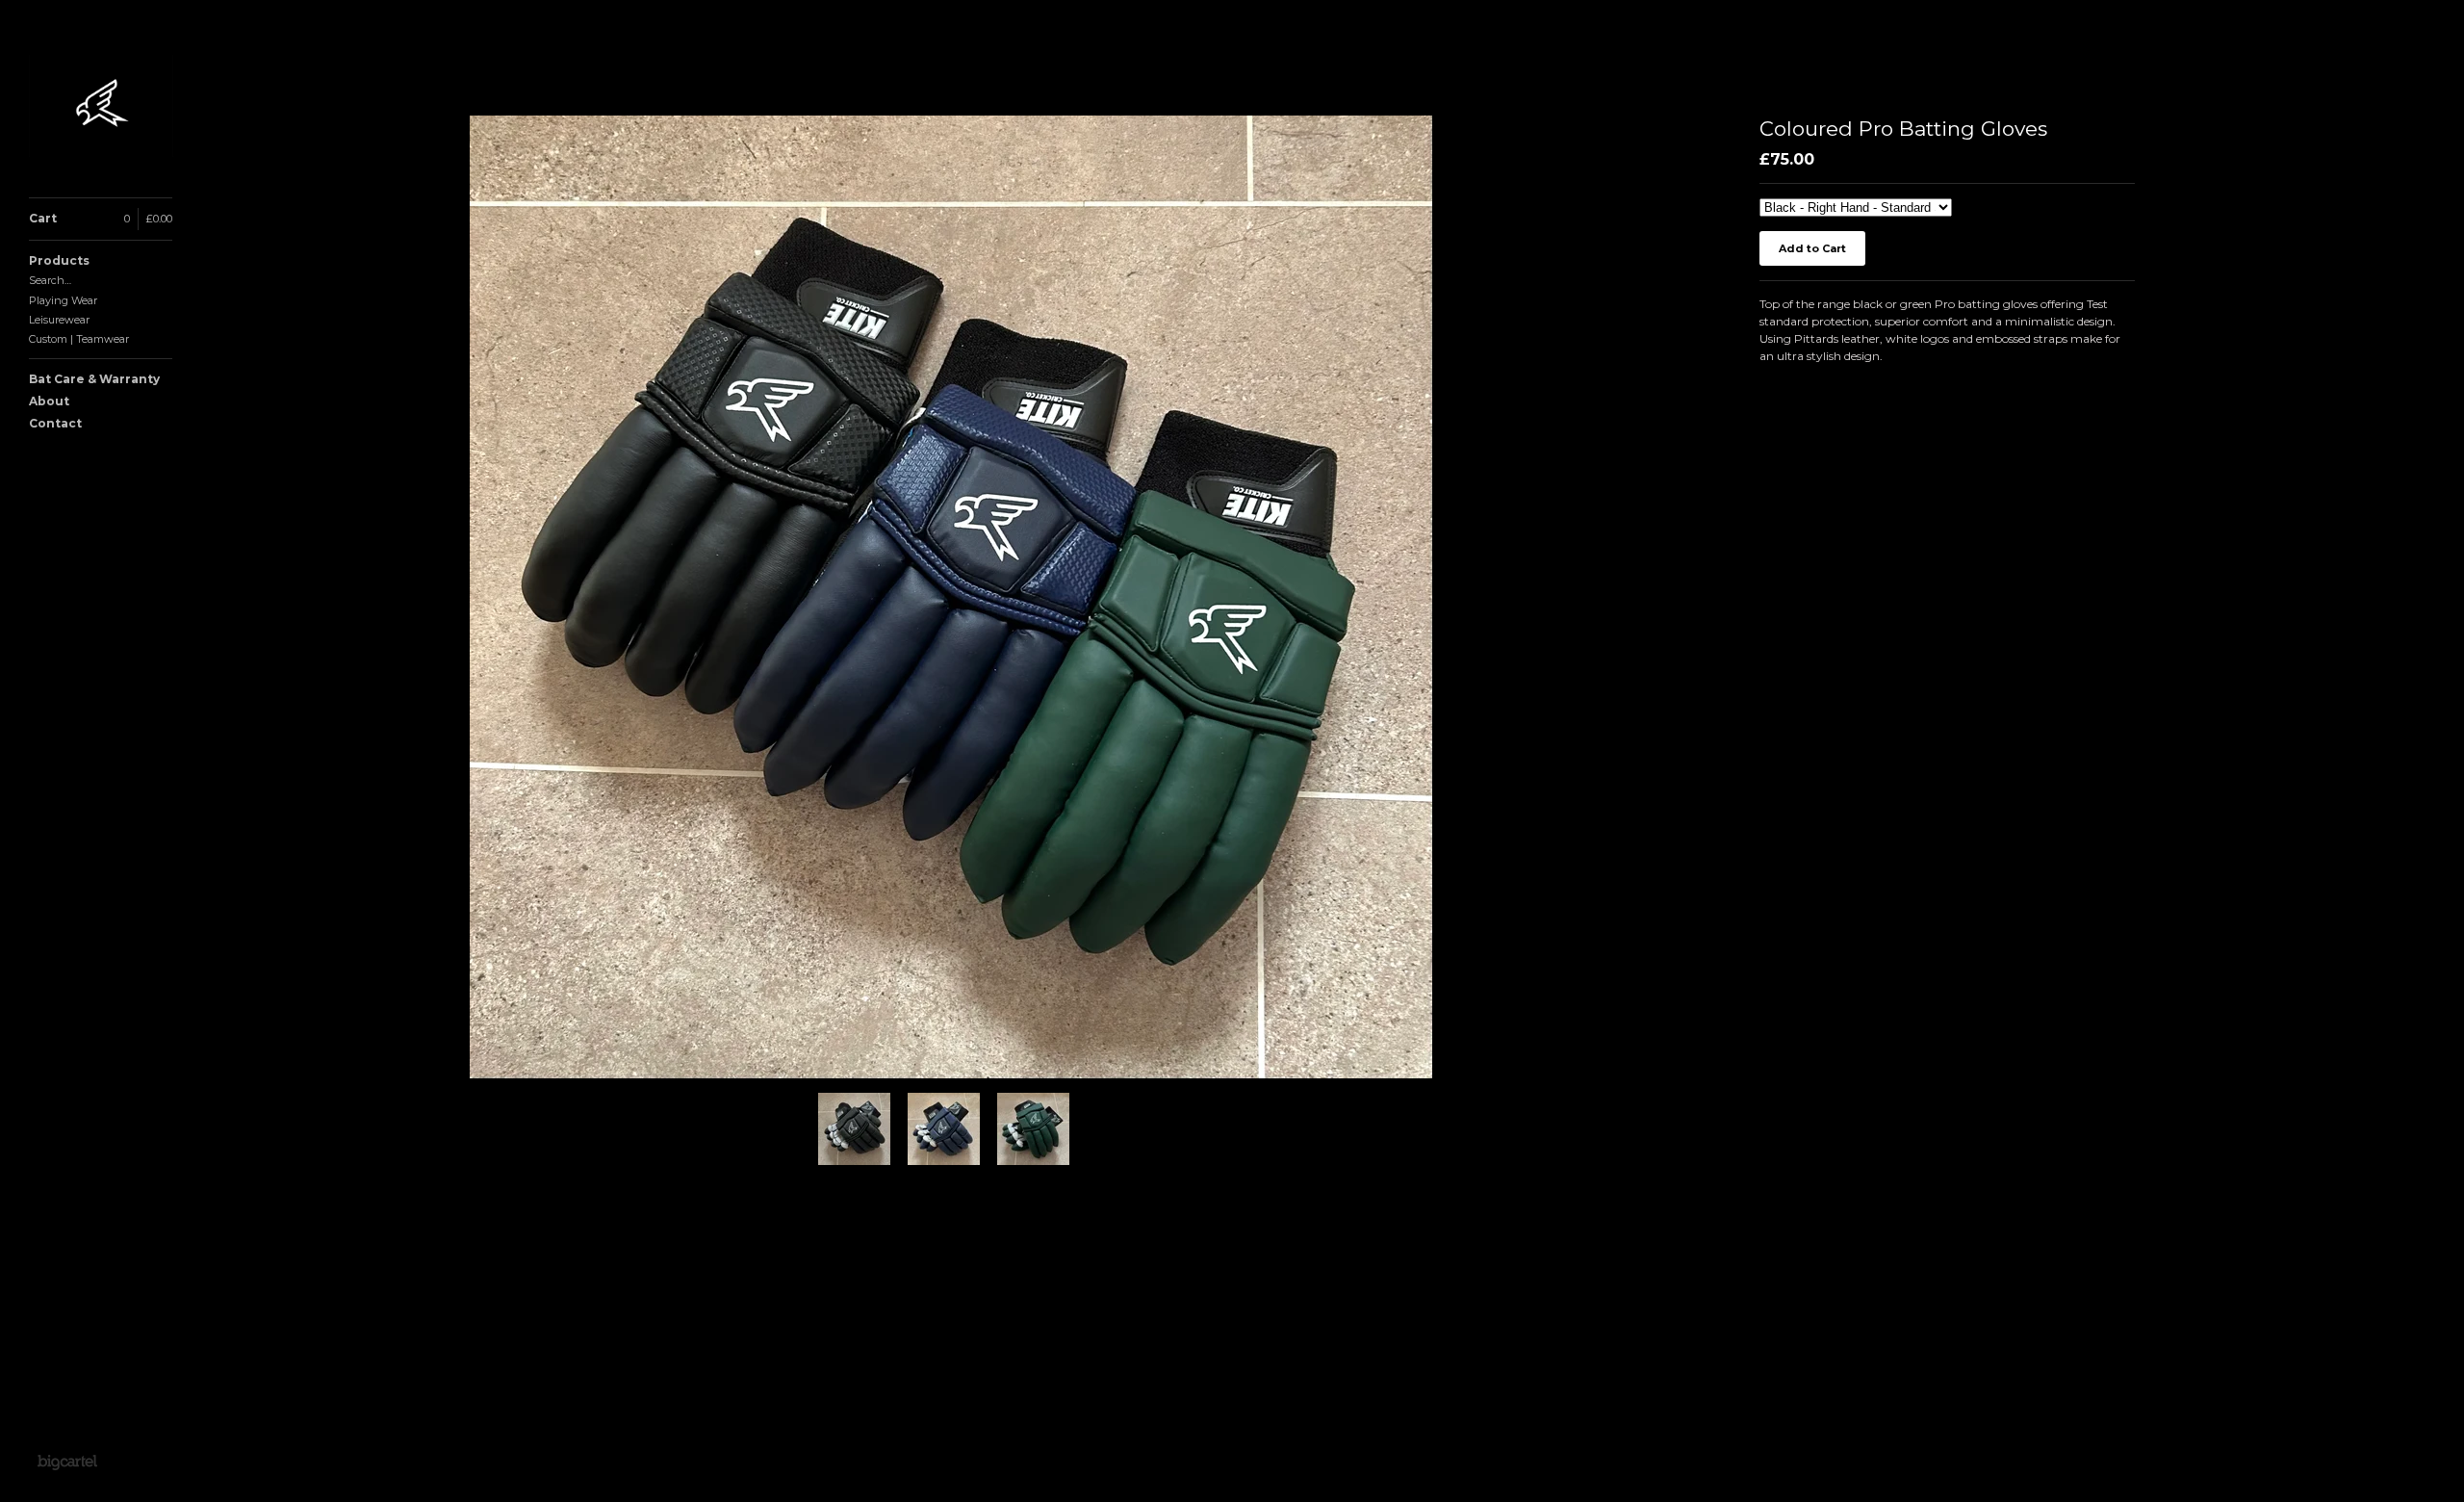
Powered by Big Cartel (67, 1462)
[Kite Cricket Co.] (101, 109)
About (49, 401)
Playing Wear (63, 300)
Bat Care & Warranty (94, 379)
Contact (55, 423)
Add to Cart (1812, 248)
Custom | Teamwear (79, 339)
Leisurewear (59, 320)
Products (59, 260)
